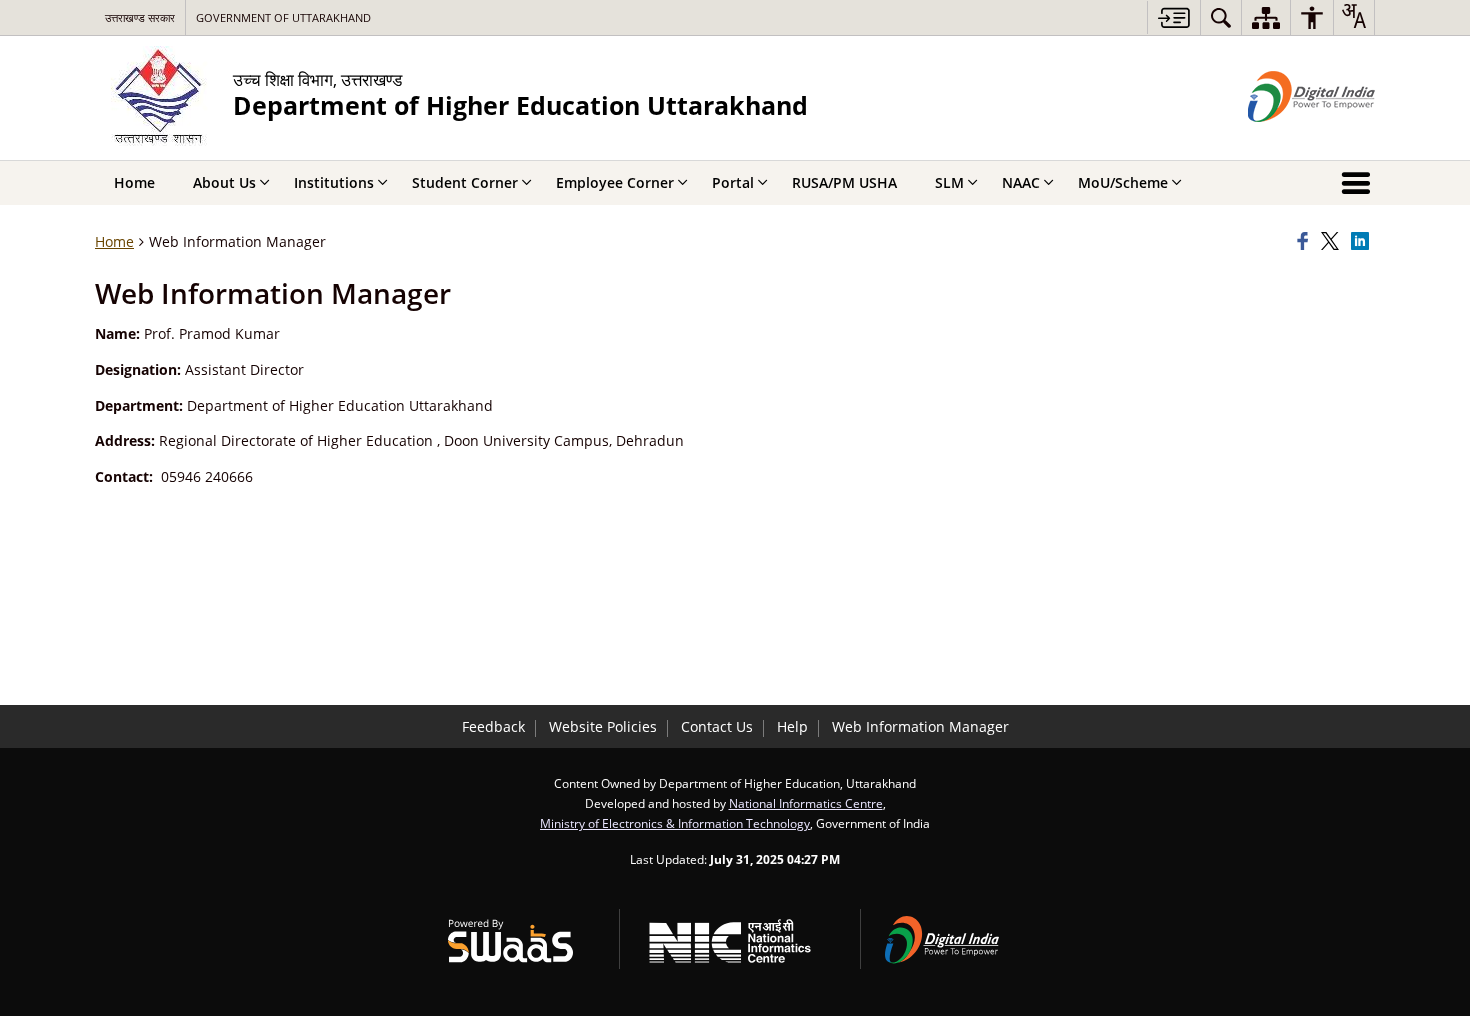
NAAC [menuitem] (1021, 182)
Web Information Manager (920, 726)
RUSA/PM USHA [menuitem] (844, 182)
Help (792, 726)
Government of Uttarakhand (283, 17)
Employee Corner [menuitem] (615, 182)
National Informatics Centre (806, 803)
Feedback (493, 726)
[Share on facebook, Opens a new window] (1306, 242)
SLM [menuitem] (949, 182)
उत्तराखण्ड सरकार (140, 17)
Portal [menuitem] (733, 182)
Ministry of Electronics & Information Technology (675, 823)
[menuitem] (1221, 17)
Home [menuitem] (134, 182)
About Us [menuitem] (224, 182)
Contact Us (717, 726)
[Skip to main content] (1173, 17)
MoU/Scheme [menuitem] (1123, 182)
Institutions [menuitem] (334, 182)
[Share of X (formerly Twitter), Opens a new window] (1333, 242)
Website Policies (603, 726)
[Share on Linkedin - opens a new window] (1363, 242)
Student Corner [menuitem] (465, 182)
